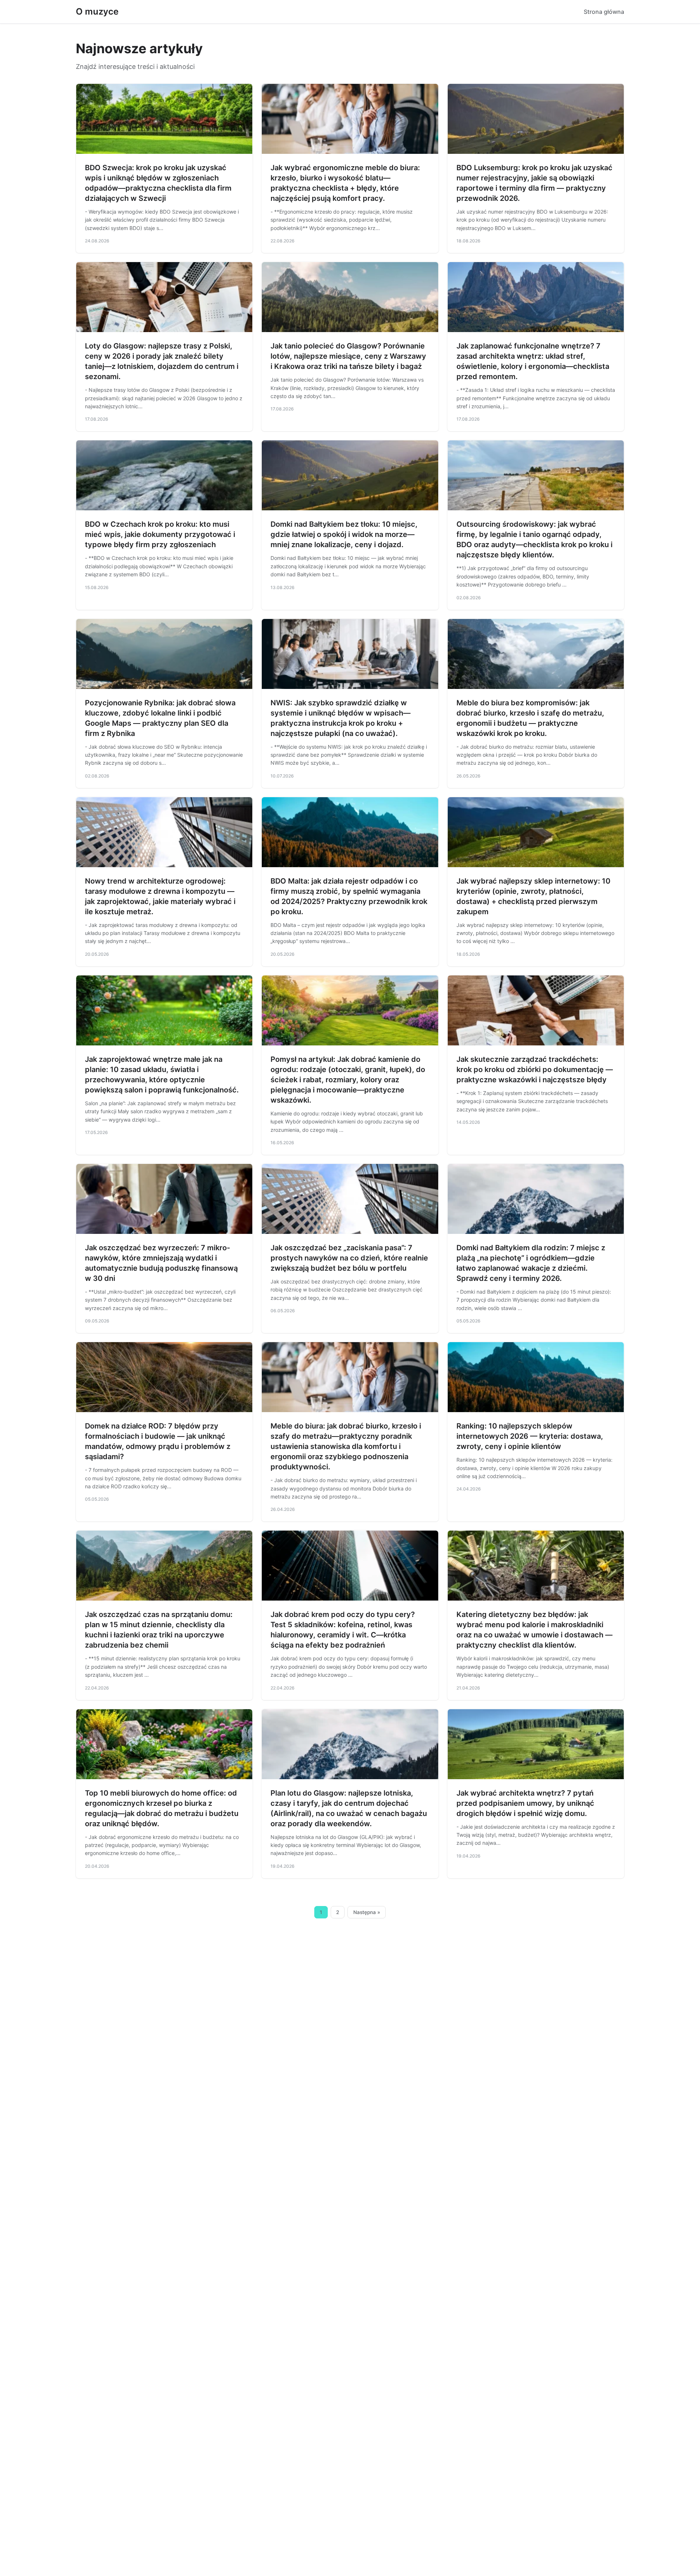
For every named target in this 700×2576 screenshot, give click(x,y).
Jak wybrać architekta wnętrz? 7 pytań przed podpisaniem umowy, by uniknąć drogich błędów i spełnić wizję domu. (525, 1803)
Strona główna (604, 12)
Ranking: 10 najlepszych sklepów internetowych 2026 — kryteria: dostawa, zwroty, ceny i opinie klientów (530, 1436)
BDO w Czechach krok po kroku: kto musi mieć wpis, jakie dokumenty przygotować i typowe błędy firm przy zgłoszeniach (160, 534)
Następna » (367, 1912)
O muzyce (97, 11)
